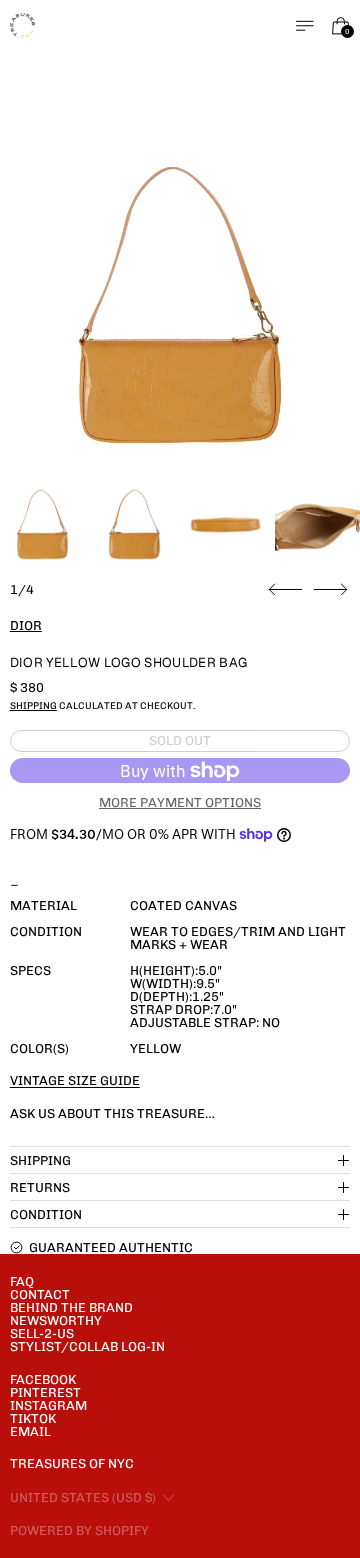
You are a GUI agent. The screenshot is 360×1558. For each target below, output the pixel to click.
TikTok (33, 1418)
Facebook (43, 1379)
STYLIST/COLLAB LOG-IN (87, 1346)
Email (30, 1431)
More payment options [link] (180, 802)
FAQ (22, 1281)
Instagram (48, 1405)
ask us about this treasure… (112, 1113)
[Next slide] (330, 590)
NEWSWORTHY (56, 1320)
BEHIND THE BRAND (71, 1307)
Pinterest (45, 1392)
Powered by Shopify (79, 1530)
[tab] (42, 524)
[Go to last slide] (285, 590)
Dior (26, 625)
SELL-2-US (42, 1333)
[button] (180, 305)
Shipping (33, 705)
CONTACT (40, 1294)
